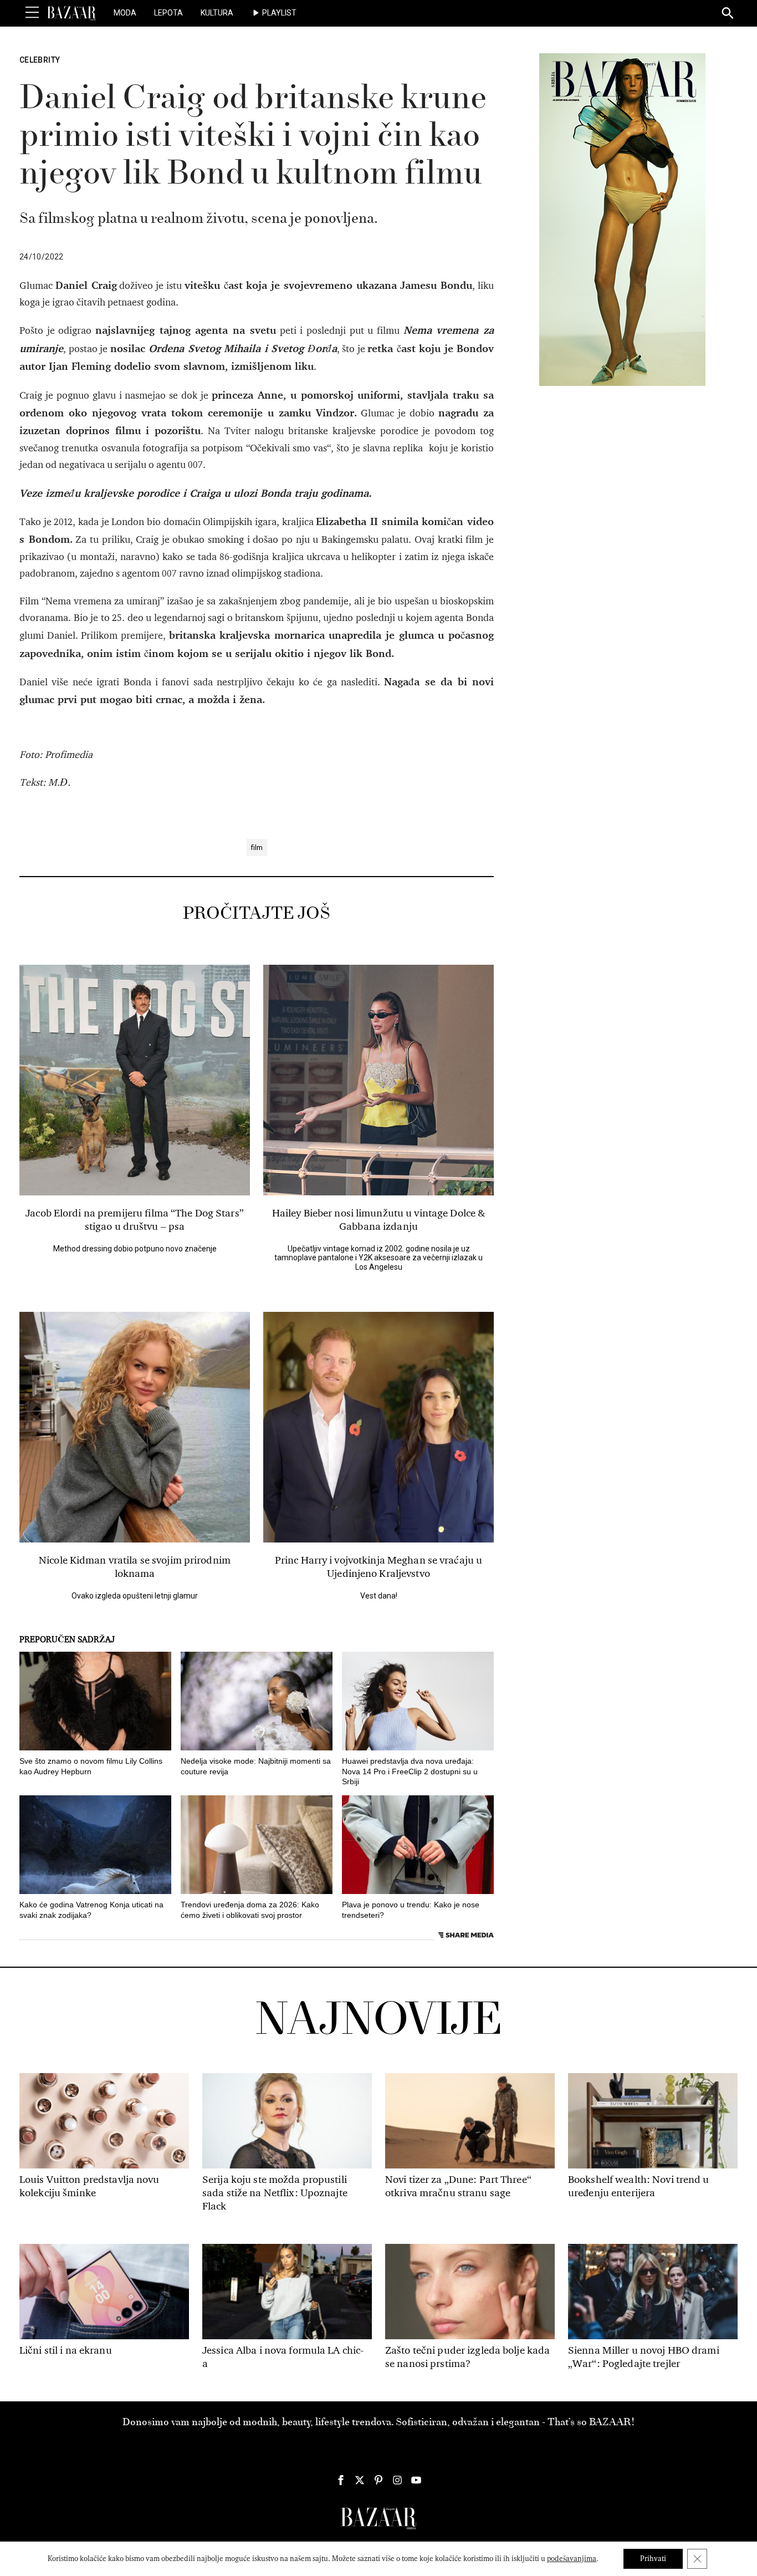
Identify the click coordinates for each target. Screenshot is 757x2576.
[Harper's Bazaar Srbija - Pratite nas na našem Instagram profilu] (397, 2480)
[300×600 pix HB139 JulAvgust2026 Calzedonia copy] (622, 219)
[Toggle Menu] (32, 13)
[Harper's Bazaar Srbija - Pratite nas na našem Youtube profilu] (416, 2480)
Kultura (217, 13)
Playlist (279, 13)
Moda (125, 13)
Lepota (168, 13)
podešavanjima (572, 2559)
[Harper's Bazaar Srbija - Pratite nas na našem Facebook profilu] (341, 2480)
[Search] (728, 14)
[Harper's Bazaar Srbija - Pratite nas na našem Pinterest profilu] (378, 2480)
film (257, 847)
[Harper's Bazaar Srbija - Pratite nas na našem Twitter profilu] (360, 2480)
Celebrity (40, 60)
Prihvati (653, 2559)
